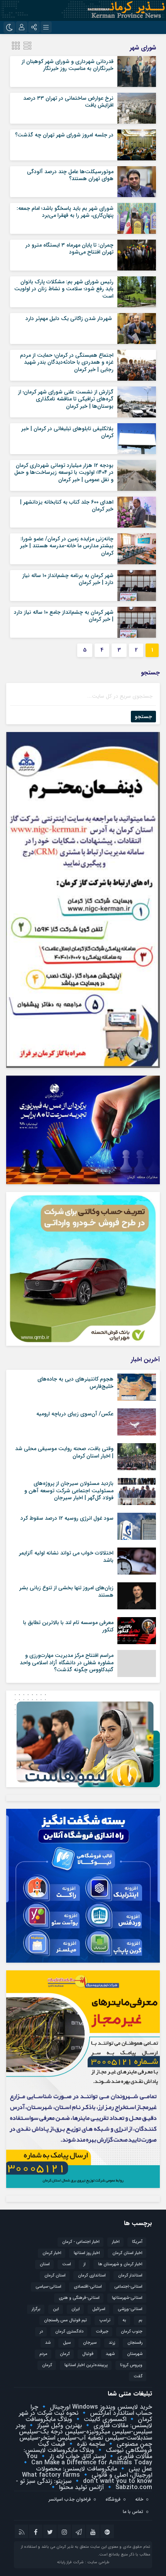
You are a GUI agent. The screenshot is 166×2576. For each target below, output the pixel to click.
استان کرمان (55, 2275)
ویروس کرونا (131, 2365)
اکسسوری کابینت (104, 2419)
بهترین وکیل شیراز (58, 2425)
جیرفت (102, 2332)
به (124, 2320)
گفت (138, 2376)
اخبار (116, 2242)
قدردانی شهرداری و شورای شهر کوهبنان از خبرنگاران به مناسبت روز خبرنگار (68, 65)
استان (45, 2264)
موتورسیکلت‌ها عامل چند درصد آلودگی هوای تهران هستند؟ (70, 175)
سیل (67, 2343)
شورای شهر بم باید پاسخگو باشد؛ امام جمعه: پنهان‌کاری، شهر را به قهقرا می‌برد (65, 212)
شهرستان (135, 2354)
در (41, 2332)
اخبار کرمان (52, 2253)
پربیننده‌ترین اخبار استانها (86, 2365)
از (85, 2264)
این (56, 2309)
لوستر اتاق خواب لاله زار (76, 2456)
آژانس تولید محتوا (80, 2487)
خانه (139, 2499)
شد (48, 2343)
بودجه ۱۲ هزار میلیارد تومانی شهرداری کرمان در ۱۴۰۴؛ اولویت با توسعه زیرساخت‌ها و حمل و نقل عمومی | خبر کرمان (64, 472)
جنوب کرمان (132, 2332)
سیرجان (90, 2343)
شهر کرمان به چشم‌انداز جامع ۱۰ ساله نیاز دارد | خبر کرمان (64, 616)
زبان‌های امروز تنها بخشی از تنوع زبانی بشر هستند (66, 1591)
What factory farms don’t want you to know (87, 2478)
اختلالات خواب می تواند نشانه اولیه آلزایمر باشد (66, 1556)
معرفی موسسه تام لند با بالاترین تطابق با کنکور (68, 1626)
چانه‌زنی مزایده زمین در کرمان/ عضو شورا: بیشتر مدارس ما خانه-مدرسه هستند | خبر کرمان (67, 546)
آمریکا (137, 2242)
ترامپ (105, 2320)
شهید (110, 2354)
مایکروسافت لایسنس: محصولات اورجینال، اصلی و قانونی (94, 2472)
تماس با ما (133, 2512)
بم (141, 2320)
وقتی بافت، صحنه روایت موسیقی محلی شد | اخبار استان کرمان (64, 1452)
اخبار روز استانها (87, 2253)
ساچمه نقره (90, 2444)
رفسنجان (135, 2343)
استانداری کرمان (92, 2275)
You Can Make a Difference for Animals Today (89, 2459)
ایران (76, 2309)
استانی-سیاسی (48, 2287)
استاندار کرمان (130, 2275)
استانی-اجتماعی (128, 2287)
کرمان (47, 2365)
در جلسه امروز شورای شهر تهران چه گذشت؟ (64, 135)
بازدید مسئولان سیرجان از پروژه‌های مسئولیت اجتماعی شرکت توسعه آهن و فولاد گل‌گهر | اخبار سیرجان (69, 1490)
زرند (112, 2343)
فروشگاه (113, 2499)
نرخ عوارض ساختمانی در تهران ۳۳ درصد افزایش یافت (68, 102)
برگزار (36, 2309)
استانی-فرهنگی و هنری (79, 2298)
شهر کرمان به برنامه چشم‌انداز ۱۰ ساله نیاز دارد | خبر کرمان (68, 579)
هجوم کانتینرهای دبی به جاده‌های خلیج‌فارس (75, 1382)
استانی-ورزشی (130, 2309)
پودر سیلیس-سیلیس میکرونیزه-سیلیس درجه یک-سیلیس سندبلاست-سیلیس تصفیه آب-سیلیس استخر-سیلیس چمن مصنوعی (84, 2435)
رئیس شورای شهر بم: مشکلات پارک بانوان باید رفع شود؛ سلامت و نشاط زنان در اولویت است (64, 289)
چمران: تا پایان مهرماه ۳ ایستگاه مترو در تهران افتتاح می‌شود (69, 249)
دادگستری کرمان (69, 2332)
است (67, 2264)
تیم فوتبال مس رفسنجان (65, 2320)
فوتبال (88, 2354)
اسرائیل (99, 2309)
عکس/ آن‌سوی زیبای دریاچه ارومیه (75, 1414)
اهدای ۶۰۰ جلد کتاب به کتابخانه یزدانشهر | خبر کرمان (67, 506)
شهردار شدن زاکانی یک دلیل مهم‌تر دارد (69, 318)
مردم (43, 2354)
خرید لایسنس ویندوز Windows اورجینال (100, 2407)
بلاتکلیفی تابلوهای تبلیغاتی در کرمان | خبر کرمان (67, 432)
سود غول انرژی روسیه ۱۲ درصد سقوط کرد (67, 1518)
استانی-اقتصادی (88, 2287)
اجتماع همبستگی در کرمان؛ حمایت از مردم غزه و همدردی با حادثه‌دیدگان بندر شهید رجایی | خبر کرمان (67, 362)
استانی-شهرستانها (127, 2298)
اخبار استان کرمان (127, 2253)
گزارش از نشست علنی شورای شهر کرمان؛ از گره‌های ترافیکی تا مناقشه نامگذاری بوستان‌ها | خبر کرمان (66, 399)
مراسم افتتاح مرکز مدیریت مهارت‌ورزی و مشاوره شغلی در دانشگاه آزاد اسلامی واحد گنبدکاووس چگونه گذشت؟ (67, 1662)
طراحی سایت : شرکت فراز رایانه (83, 2562)
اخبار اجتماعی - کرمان (81, 2242)
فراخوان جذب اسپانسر (70, 2499)
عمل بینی (139, 2469)
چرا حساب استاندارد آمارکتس (91, 2410)
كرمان (65, 2354)
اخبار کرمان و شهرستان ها (120, 2264)
